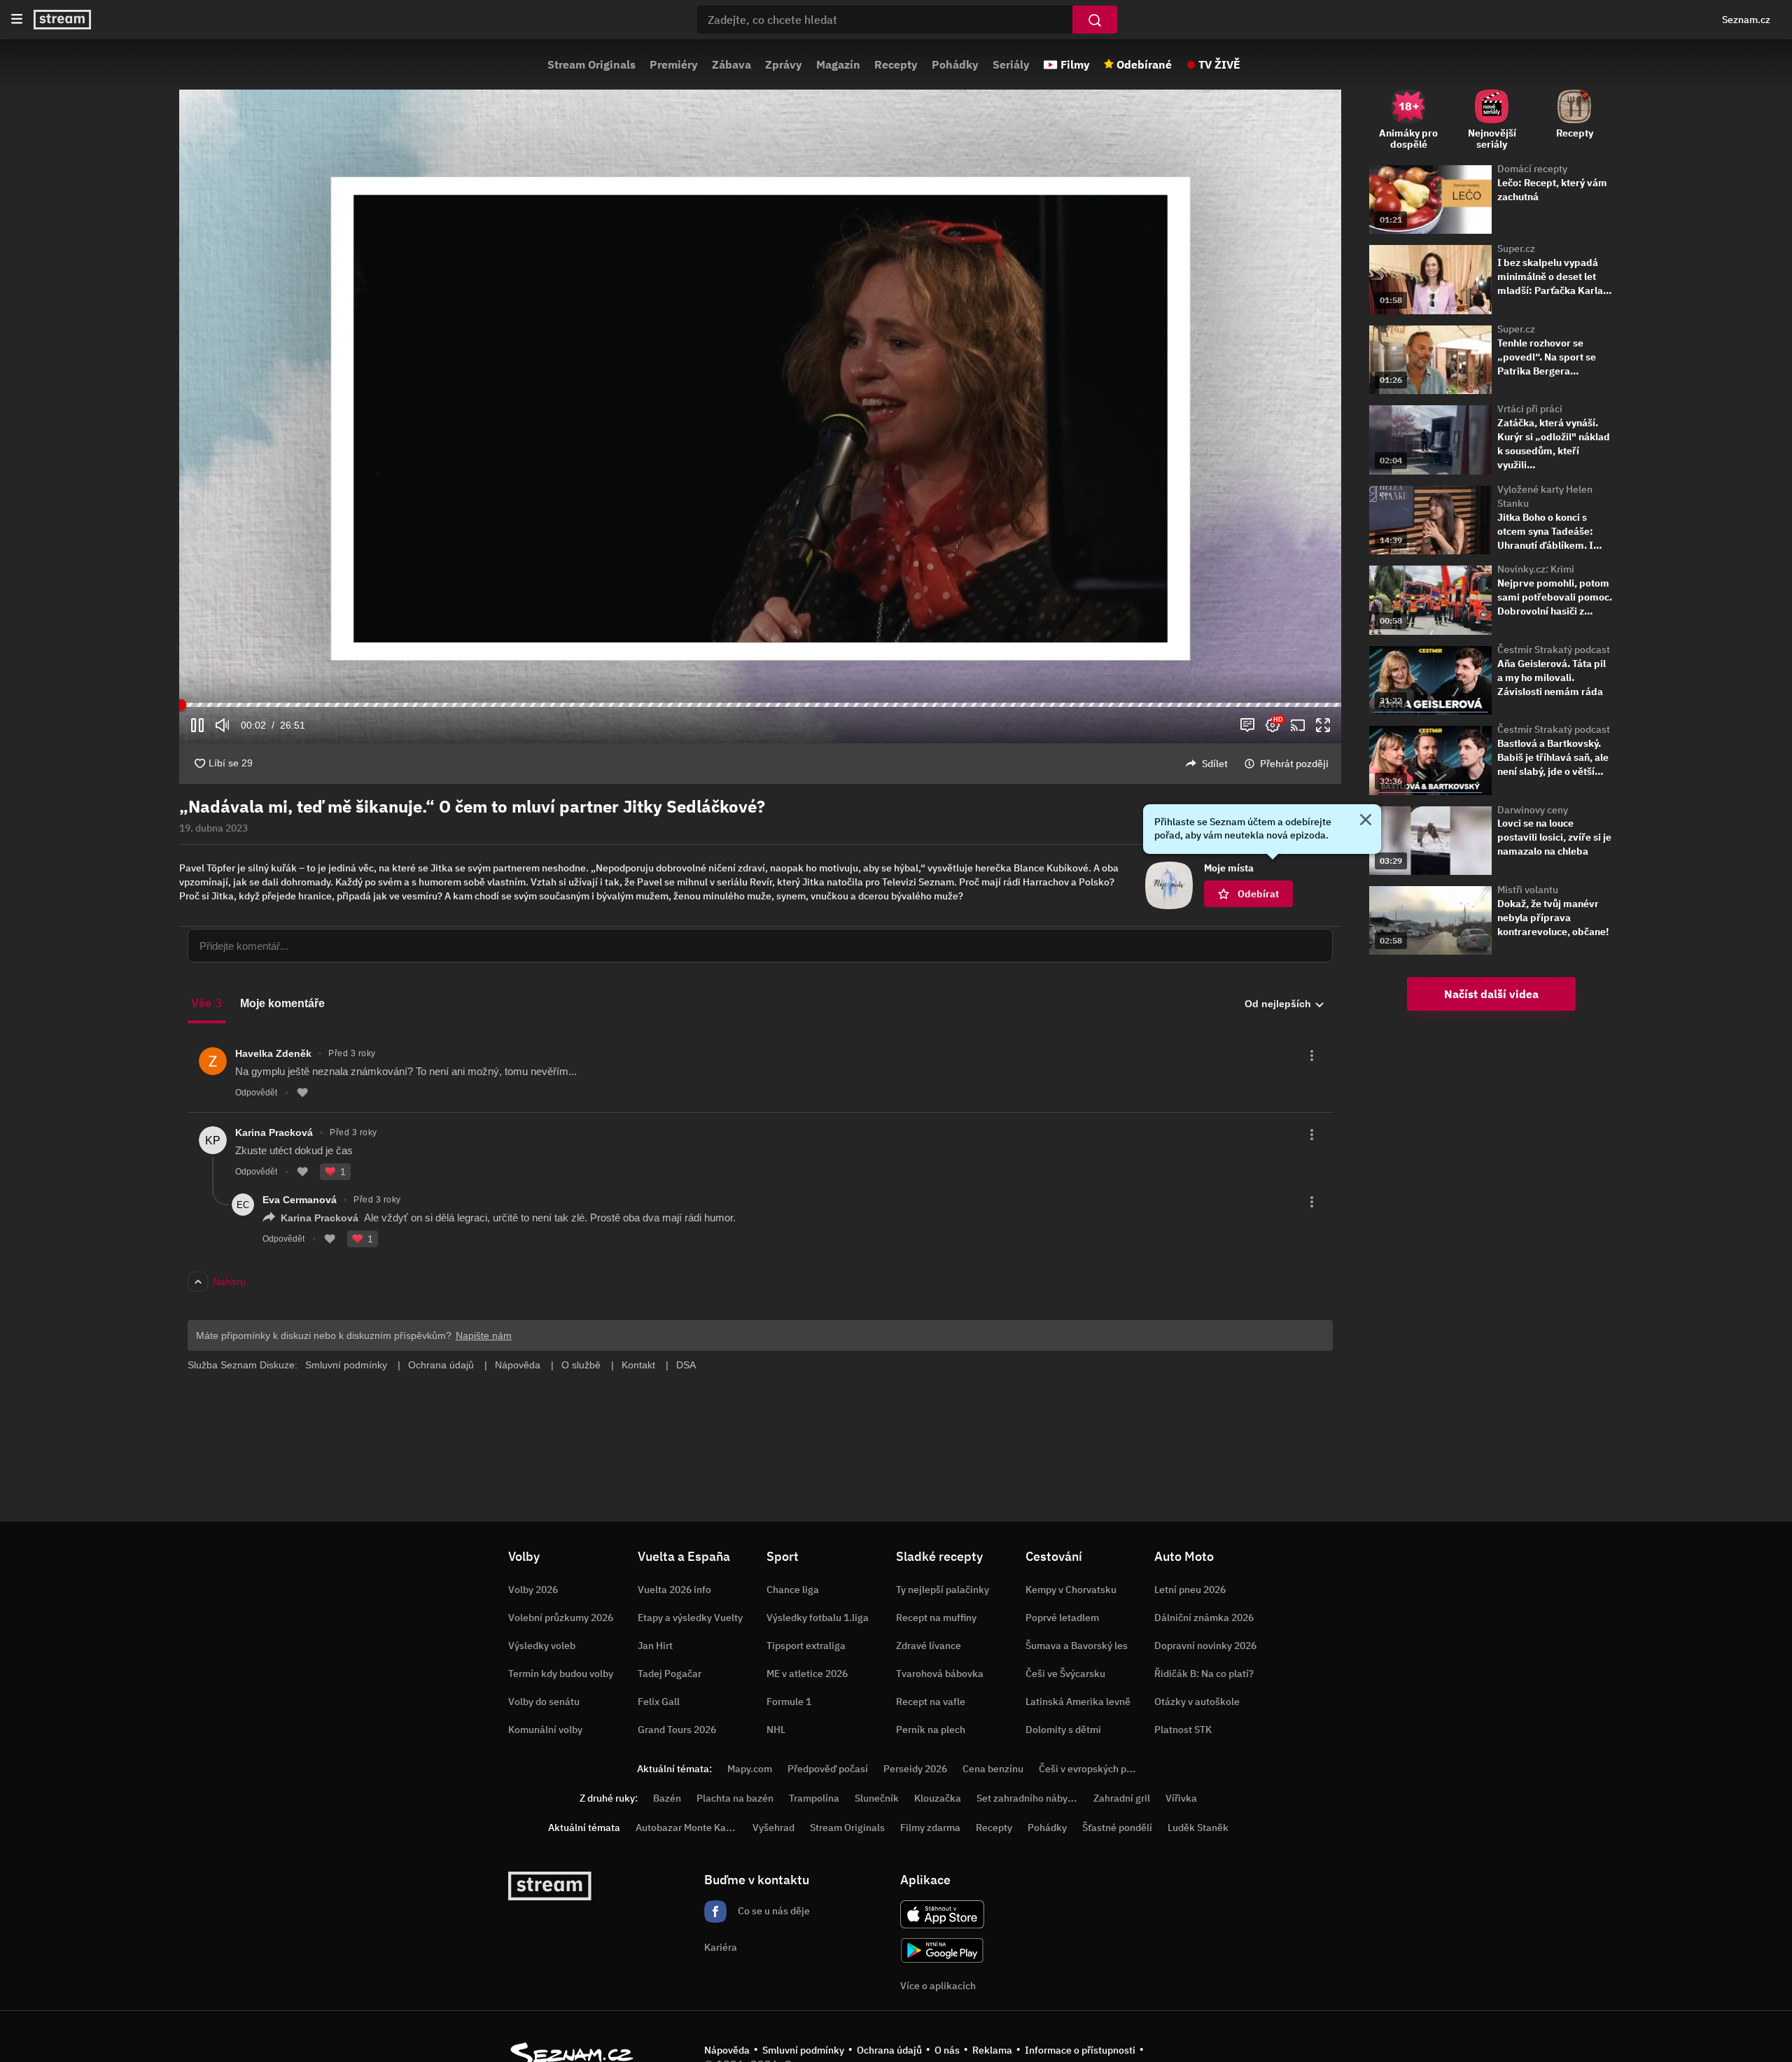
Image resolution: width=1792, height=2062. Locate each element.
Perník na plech (931, 1730)
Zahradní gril (1122, 1798)
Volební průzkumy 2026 (561, 1618)
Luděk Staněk (1198, 1828)
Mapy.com (750, 1769)
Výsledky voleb (542, 1646)
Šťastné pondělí (1117, 1828)
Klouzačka (938, 1798)
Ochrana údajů (889, 2050)
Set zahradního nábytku (1029, 1798)
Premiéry (674, 64)
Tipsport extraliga (806, 1646)
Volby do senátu (544, 1702)
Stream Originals (591, 64)
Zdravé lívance (929, 1646)
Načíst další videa (1491, 994)
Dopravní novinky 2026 (1205, 1646)
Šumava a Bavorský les (1077, 1646)
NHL (776, 1730)
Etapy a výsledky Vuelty (690, 1618)
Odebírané (1144, 64)
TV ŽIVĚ (1219, 64)
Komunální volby (545, 1730)
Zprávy (784, 64)
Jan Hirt (655, 1646)
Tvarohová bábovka (940, 1674)
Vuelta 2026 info (674, 1590)
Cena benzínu (993, 1769)
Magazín (838, 64)
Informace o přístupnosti (1080, 2050)
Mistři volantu (1528, 890)
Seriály (1011, 64)
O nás (947, 2050)
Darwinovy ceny (1533, 810)
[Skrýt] (1366, 821)
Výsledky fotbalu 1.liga (818, 1618)
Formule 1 (789, 1702)
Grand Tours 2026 (677, 1730)
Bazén (667, 1798)
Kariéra (721, 1947)
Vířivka (1181, 1798)
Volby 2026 (533, 1590)
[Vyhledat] (1095, 20)
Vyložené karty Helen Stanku (1545, 496)
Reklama (992, 2050)
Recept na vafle (931, 1702)
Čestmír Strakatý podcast (1554, 650)
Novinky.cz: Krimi (1536, 569)
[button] (760, 396)
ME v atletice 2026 (807, 1674)
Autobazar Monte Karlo (687, 1828)
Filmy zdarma (930, 1828)
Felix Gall (659, 1702)
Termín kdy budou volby (561, 1674)
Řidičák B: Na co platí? (1204, 1674)
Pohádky (955, 64)
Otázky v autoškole (1197, 1702)
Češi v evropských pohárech (1101, 1769)
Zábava (731, 64)
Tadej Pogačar (670, 1674)
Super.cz (1516, 248)
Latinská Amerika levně (1078, 1702)
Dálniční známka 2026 (1204, 1618)
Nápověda (727, 2050)
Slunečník (877, 1798)
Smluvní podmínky (803, 2050)
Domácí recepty (1532, 169)
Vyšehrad (773, 1828)
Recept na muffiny (936, 1618)
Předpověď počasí (828, 1769)
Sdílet (1215, 764)
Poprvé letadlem (1062, 1618)
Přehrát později (1294, 764)
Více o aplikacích (938, 1986)
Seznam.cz (1746, 20)
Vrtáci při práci (1530, 409)
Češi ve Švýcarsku (1065, 1674)
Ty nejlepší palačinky (943, 1590)
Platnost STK (1183, 1730)
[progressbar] (760, 705)
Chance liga (793, 1590)
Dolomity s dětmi (1063, 1730)
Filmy (1075, 64)
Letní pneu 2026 (1190, 1590)
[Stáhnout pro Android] (942, 1950)
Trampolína (814, 1798)
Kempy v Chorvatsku (1071, 1590)
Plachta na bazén (735, 1798)
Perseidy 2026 (915, 1769)
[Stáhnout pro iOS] (942, 1914)
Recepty (896, 64)
